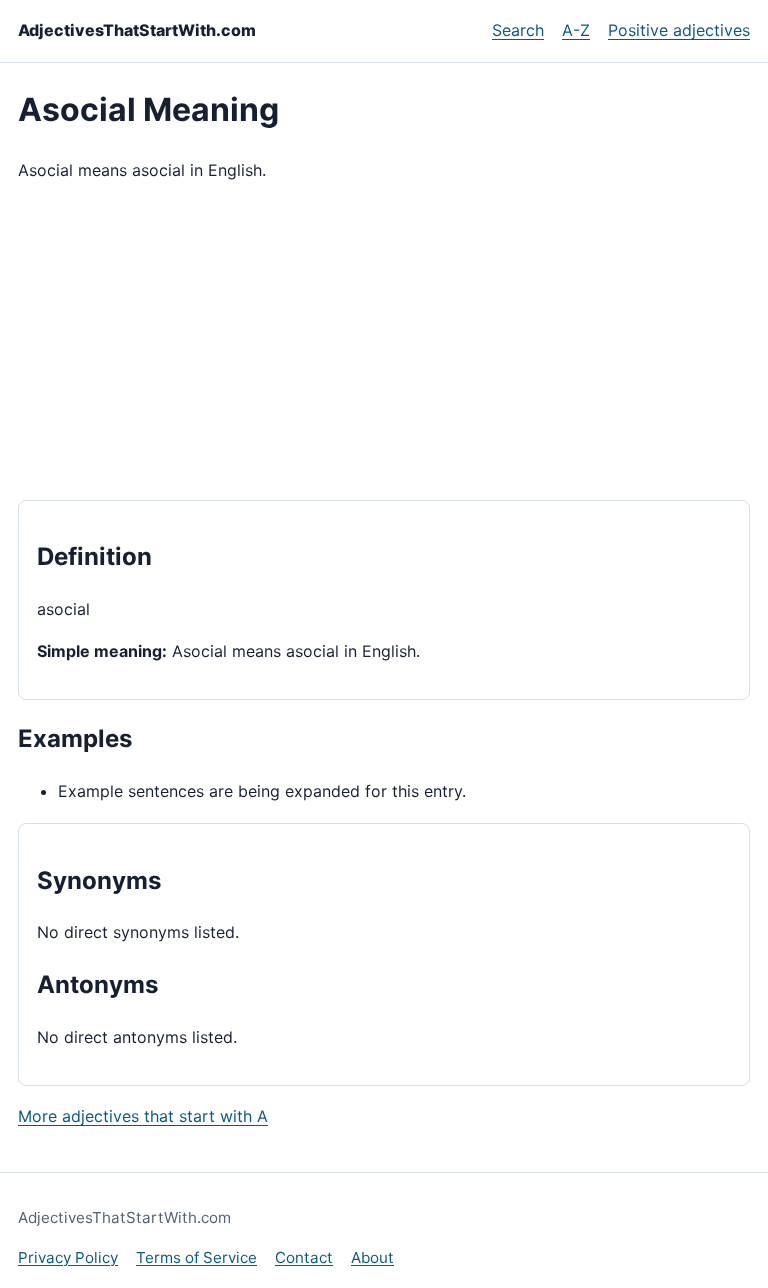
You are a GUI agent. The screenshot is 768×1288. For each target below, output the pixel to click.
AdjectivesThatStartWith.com (137, 30)
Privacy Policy (68, 1257)
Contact (304, 1257)
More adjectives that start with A (143, 1116)
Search (518, 30)
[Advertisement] (384, 342)
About (372, 1257)
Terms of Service (196, 1257)
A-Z (576, 30)
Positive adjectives (679, 30)
